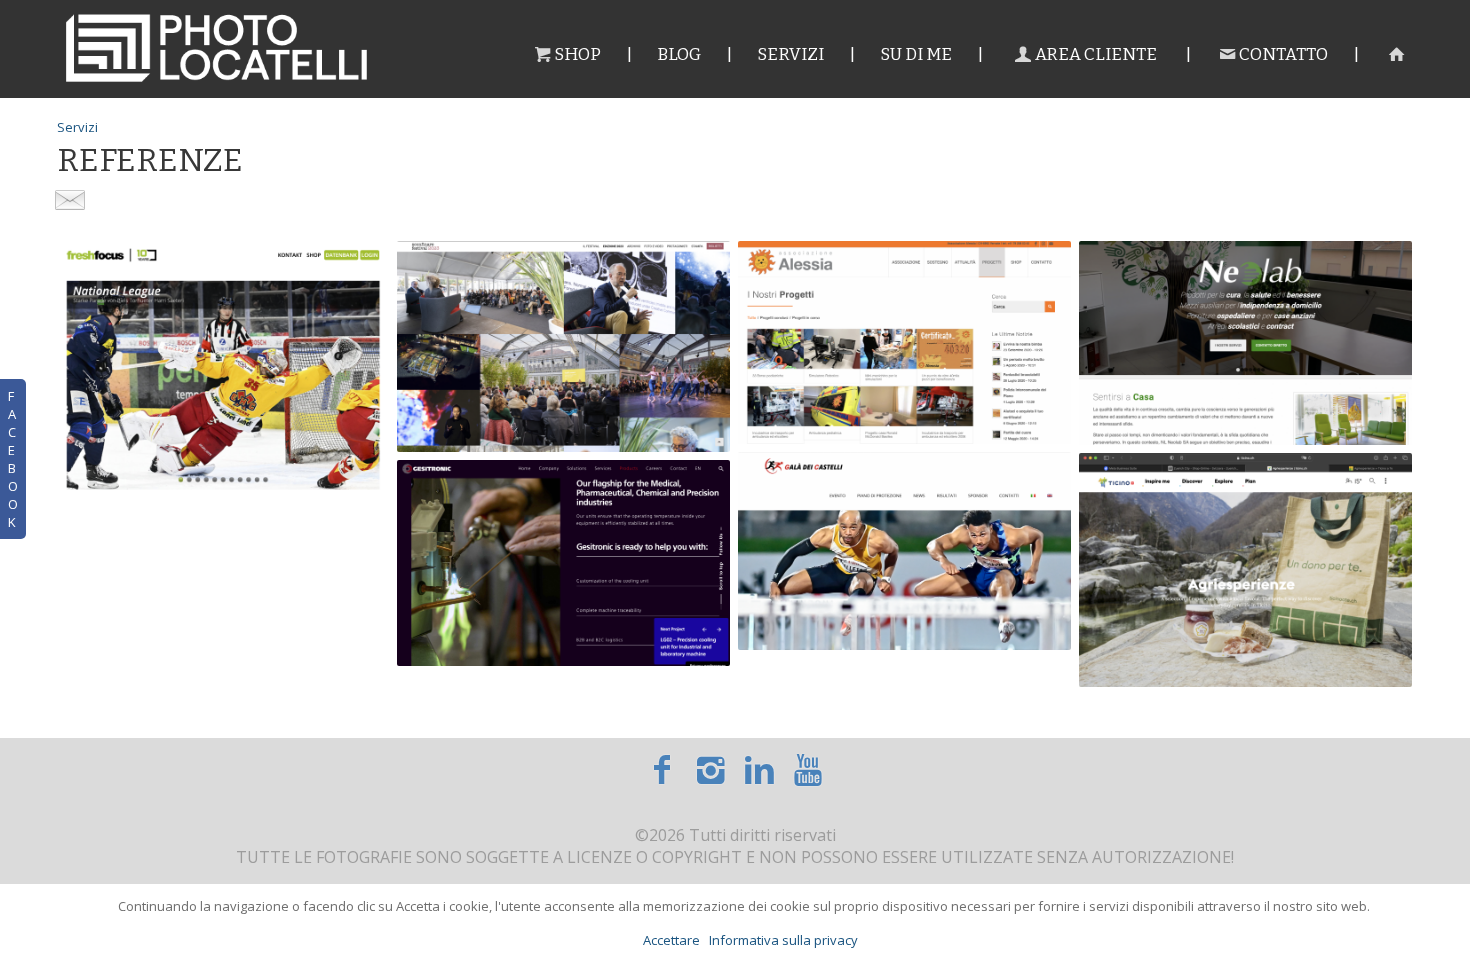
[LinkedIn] (759, 768)
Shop (577, 54)
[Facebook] (661, 768)
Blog (679, 54)
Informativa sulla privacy (783, 940)
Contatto (1283, 54)
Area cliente (1096, 54)
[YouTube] (808, 768)
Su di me (916, 54)
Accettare (671, 940)
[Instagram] (710, 768)
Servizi (790, 54)
